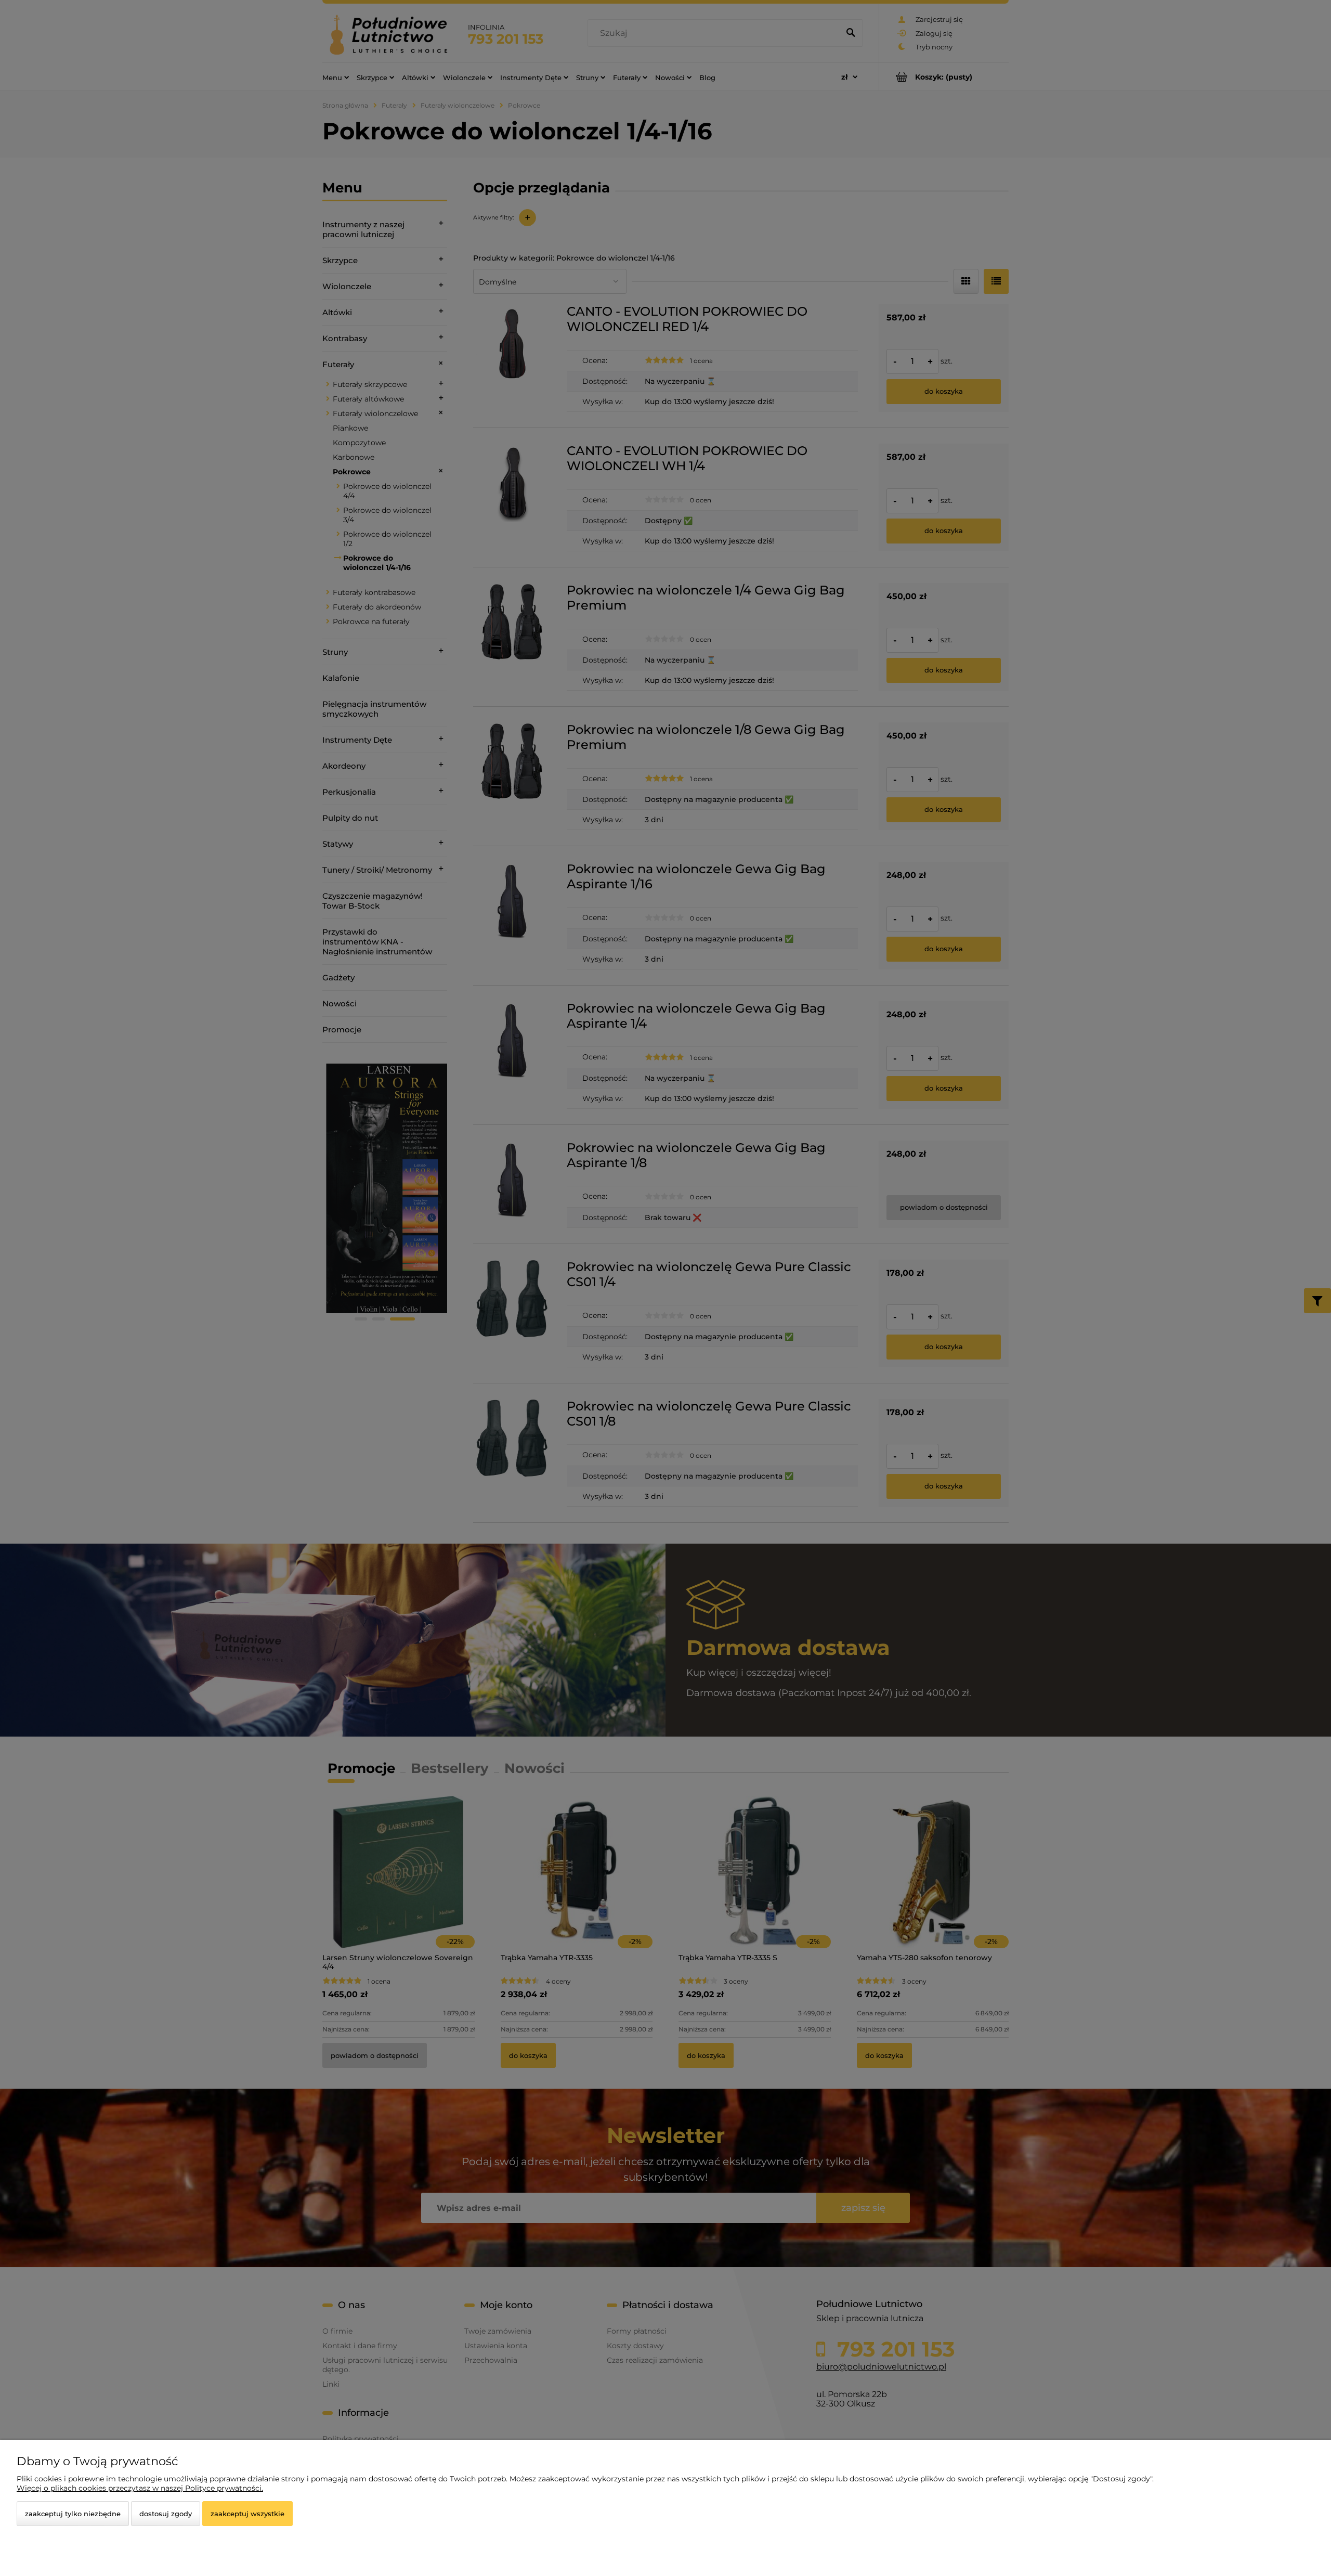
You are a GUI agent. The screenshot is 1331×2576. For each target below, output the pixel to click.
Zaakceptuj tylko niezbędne (73, 2514)
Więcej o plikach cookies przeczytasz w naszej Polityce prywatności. (140, 2488)
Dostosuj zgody (166, 2514)
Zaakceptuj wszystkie (247, 2514)
